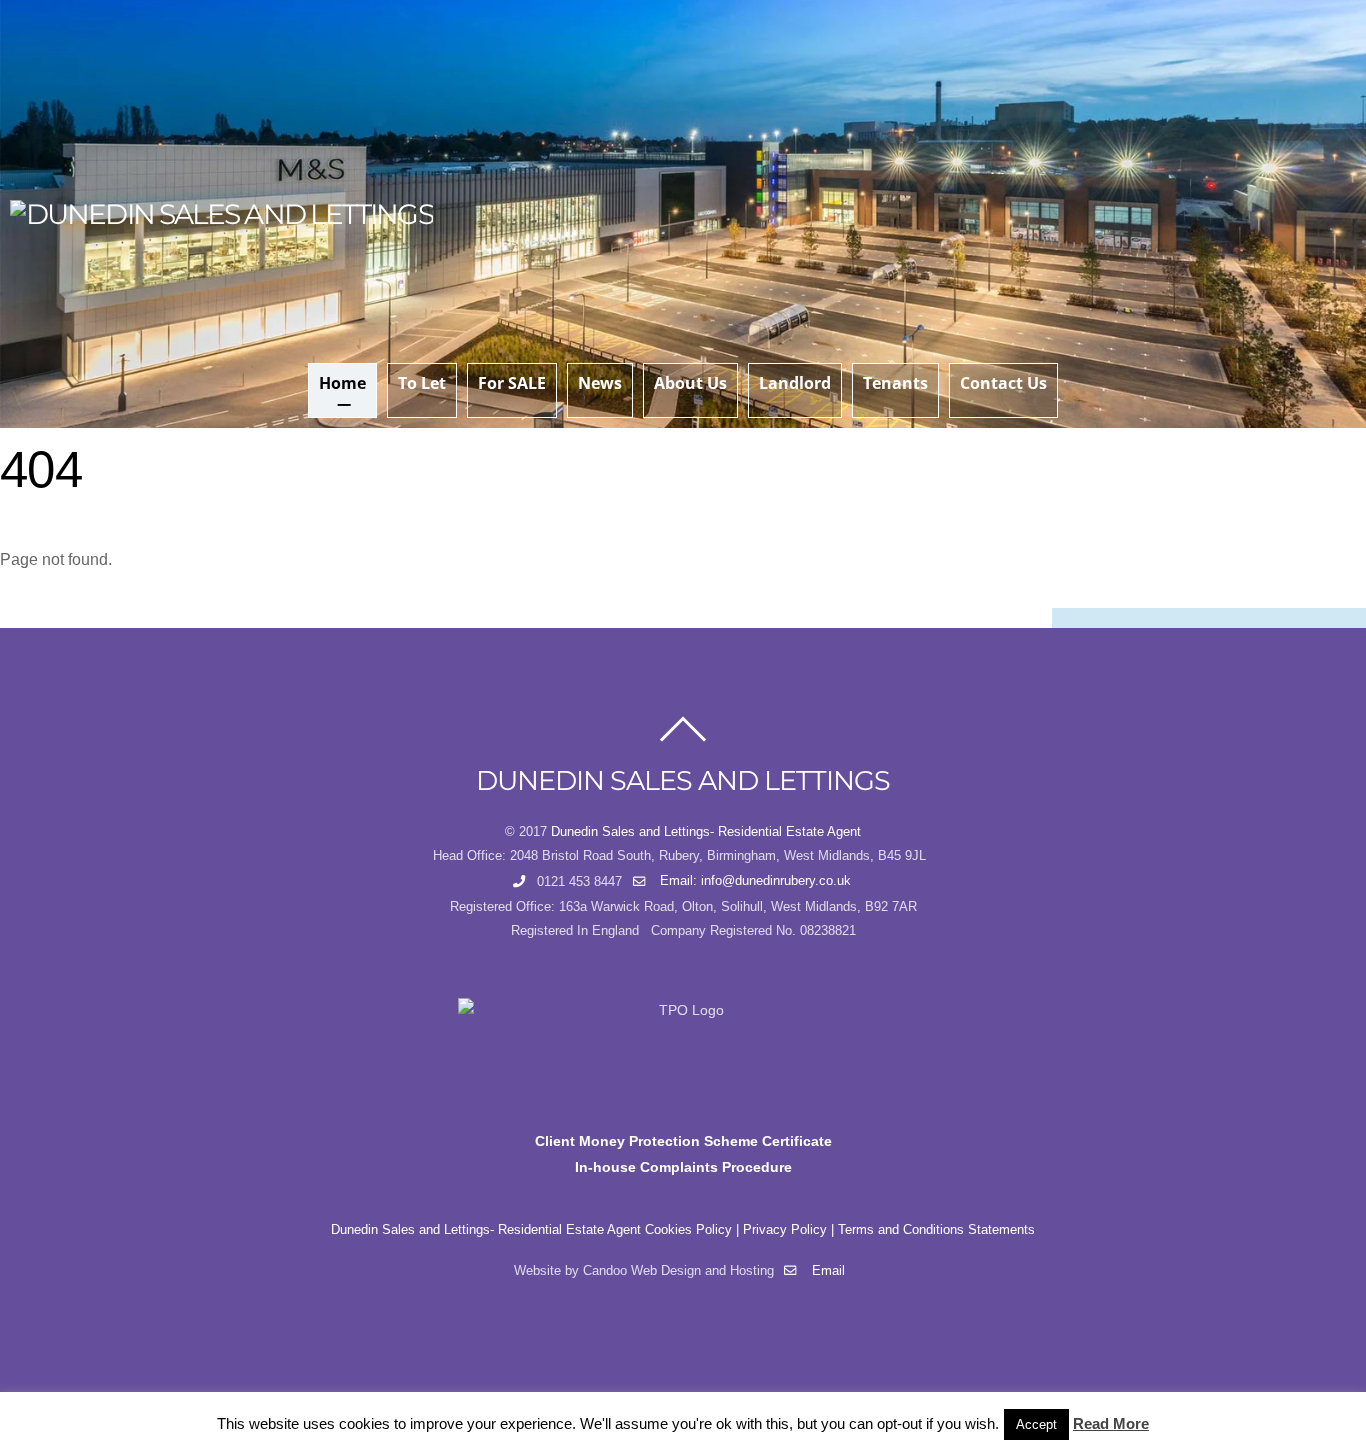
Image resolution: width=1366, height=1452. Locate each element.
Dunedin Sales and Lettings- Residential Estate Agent (706, 832)
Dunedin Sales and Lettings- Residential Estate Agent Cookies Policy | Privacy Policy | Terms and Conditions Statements (683, 1230)
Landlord (795, 383)
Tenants (895, 383)
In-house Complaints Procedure (683, 1167)
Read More (1111, 1423)
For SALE (512, 383)
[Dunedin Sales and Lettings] (221, 214)
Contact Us (1003, 383)
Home (342, 383)
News (600, 383)
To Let (422, 383)
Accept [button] (1036, 1424)
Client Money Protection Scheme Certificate (683, 1141)
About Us (690, 383)
